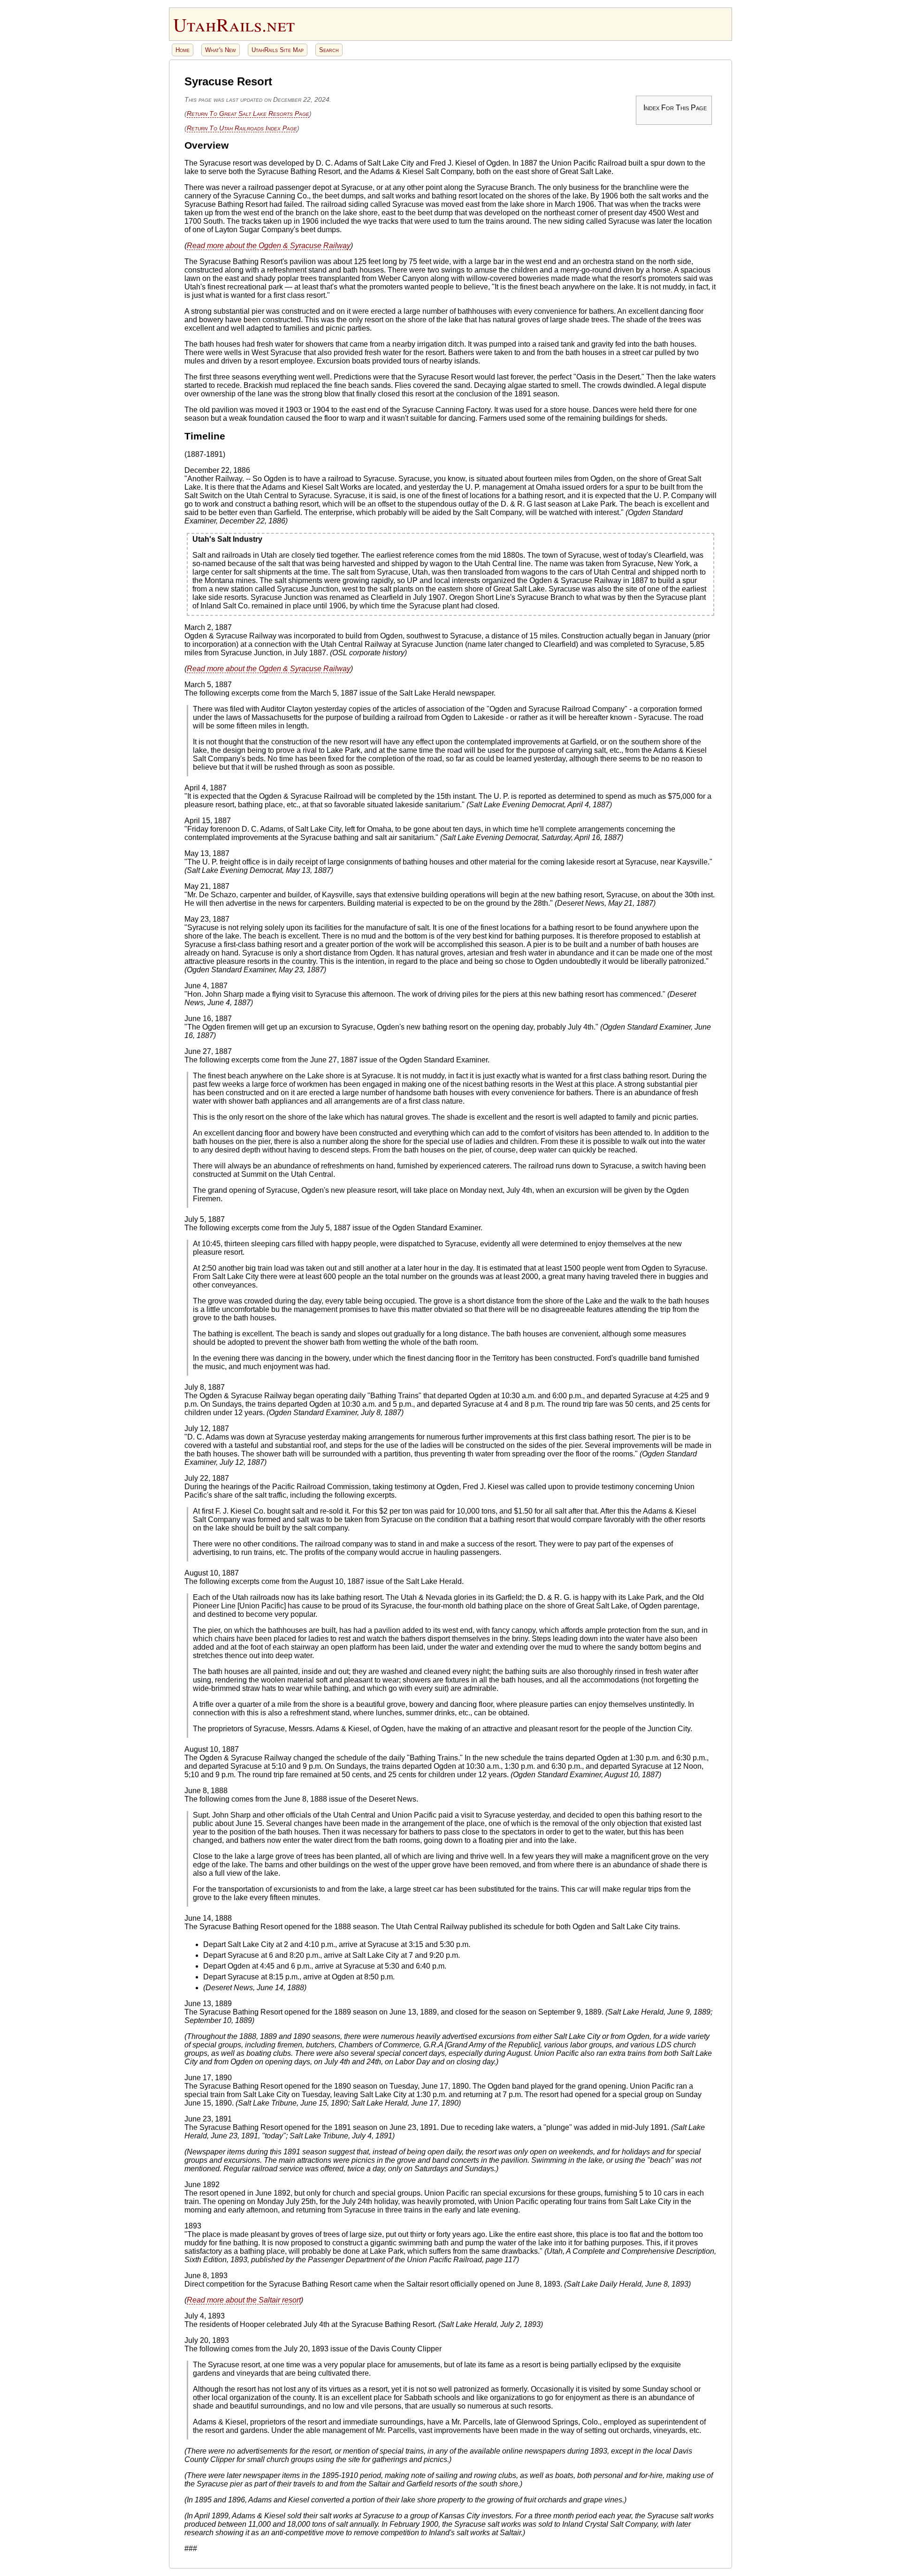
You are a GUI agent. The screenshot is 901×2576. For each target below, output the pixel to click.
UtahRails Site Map (278, 50)
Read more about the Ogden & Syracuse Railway (269, 246)
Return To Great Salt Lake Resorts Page (248, 114)
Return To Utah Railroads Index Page (242, 128)
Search (329, 50)
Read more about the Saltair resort (244, 2300)
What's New (221, 50)
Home (183, 50)
